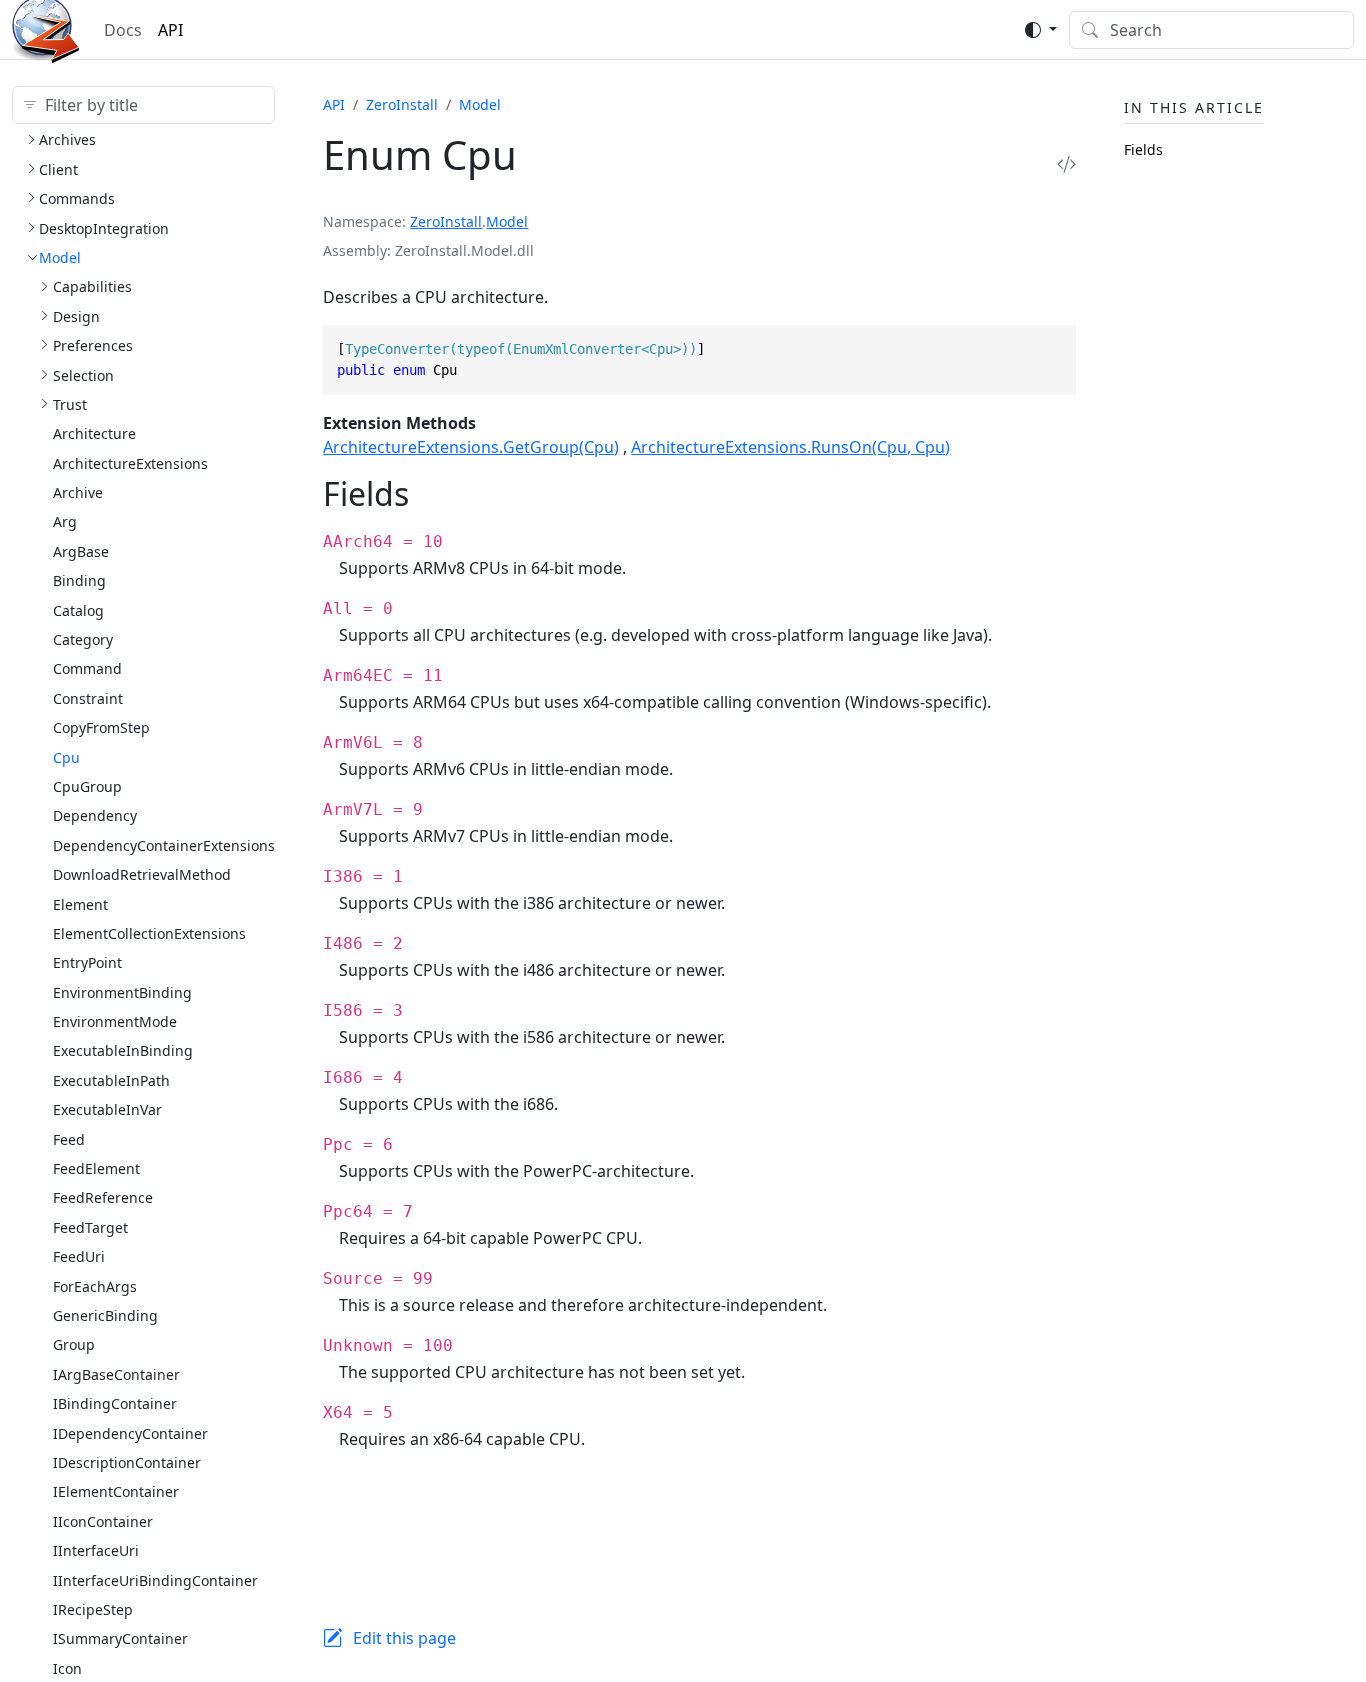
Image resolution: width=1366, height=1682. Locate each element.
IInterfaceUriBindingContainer (155, 1580)
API (170, 30)
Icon (67, 1668)
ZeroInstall (402, 104)
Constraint (88, 698)
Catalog (78, 610)
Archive (78, 492)
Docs (123, 30)
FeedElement (96, 1168)
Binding (79, 580)
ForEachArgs (95, 1286)
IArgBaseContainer (116, 1374)
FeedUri (79, 1256)
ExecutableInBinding (123, 1050)
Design (76, 316)
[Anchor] (431, 493)
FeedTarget (90, 1227)
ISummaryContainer (120, 1638)
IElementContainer (116, 1491)
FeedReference (103, 1197)
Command (87, 668)
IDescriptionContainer (127, 1462)
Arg (65, 521)
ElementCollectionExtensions (149, 933)
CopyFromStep (101, 727)
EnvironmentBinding (122, 992)
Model (60, 257)
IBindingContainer (115, 1403)
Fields (1143, 149)
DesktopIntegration (104, 228)
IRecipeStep (93, 1609)
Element (80, 904)
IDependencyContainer (130, 1433)
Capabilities (92, 286)
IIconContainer (103, 1521)
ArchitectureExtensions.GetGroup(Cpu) (471, 447)
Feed (69, 1139)
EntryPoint (87, 962)
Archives (67, 139)
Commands (77, 198)
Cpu (66, 757)
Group (74, 1344)
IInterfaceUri (96, 1550)
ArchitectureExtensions (130, 463)
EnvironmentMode (115, 1021)
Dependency (95, 815)
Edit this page (404, 1638)
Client (58, 169)
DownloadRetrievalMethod (142, 874)
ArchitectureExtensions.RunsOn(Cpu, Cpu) (790, 447)
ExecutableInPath (111, 1080)
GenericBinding (105, 1315)
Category (83, 639)
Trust (70, 404)
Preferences (93, 345)
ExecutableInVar (107, 1109)
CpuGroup (87, 786)
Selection (83, 375)
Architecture (94, 433)
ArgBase (81, 551)
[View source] (1066, 163)
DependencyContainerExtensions (164, 845)
